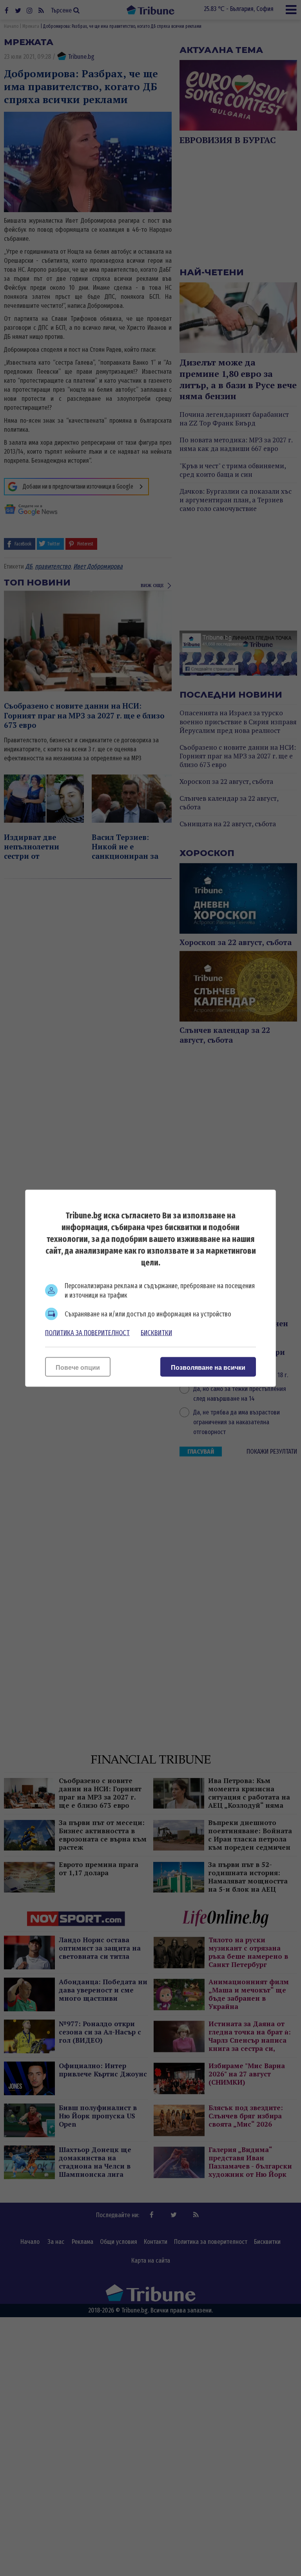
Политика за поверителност (87, 1333)
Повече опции (78, 1367)
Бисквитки (156, 1333)
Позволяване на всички (208, 1367)
